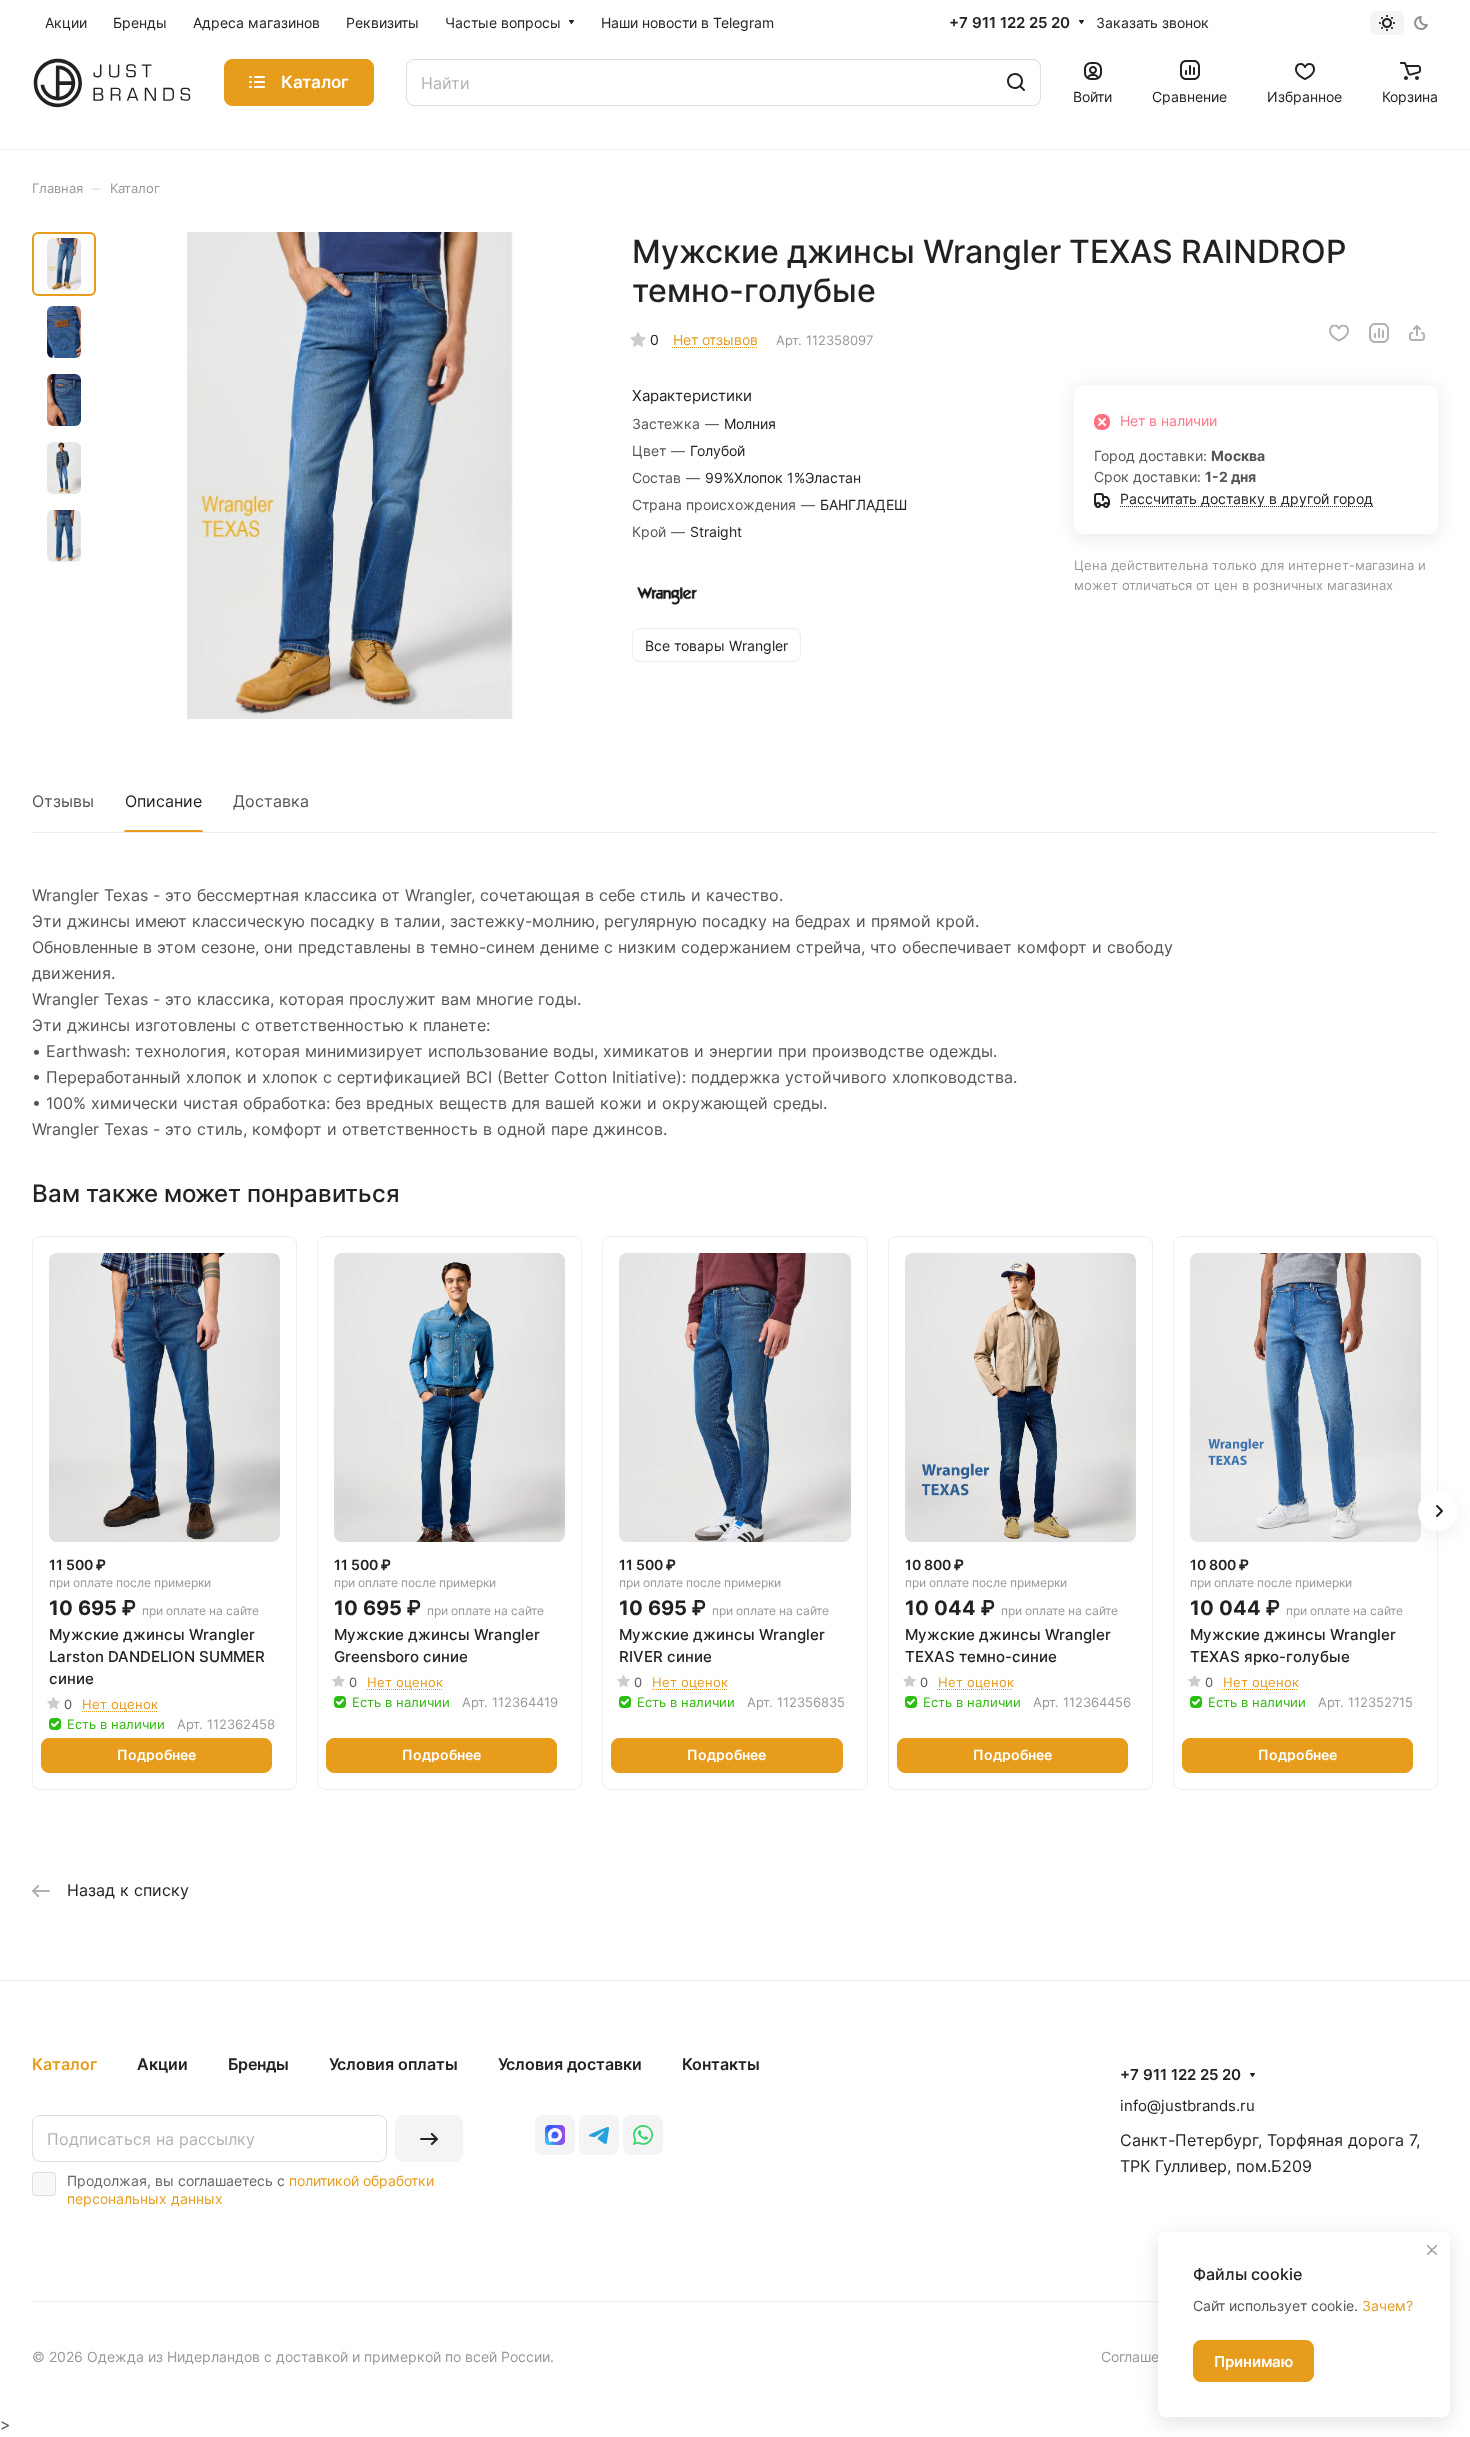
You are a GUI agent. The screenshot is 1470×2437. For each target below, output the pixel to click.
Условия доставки (570, 2064)
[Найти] (1016, 82)
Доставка (271, 801)
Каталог (64, 2064)
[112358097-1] (349, 475)
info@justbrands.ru (1187, 2105)
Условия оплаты (393, 2064)
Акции (162, 2064)
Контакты (721, 2064)
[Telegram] (599, 2135)
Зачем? (1387, 2305)
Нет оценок (120, 1704)
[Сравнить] (1379, 333)
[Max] (555, 2135)
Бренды (258, 2064)
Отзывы (63, 801)
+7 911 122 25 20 (1009, 23)
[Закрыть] (1432, 2250)
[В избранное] (1339, 333)
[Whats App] (643, 2135)
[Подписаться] (429, 2138)
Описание (163, 801)
